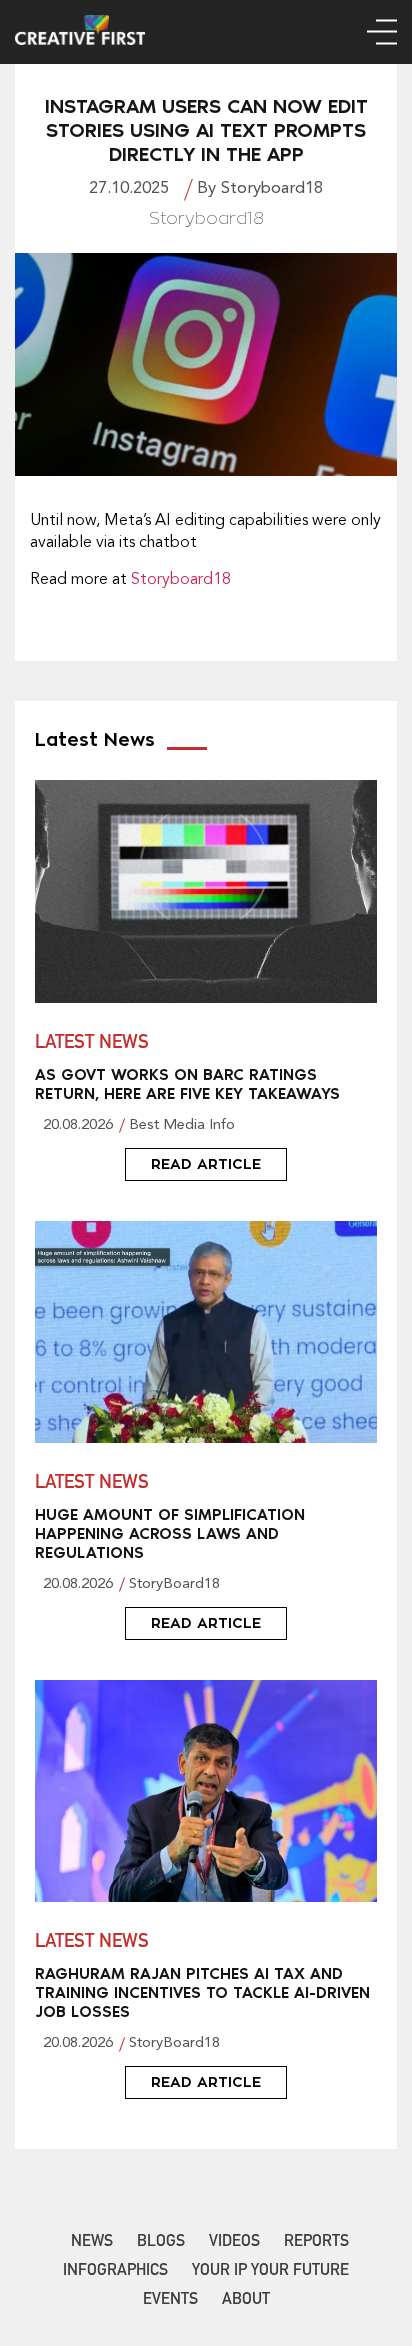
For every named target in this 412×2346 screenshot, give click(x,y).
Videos (234, 2243)
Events (170, 2301)
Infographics (115, 2272)
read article (206, 1164)
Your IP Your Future (270, 2272)
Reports (316, 2243)
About (246, 2301)
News (92, 2243)
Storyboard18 (181, 580)
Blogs (161, 2243)
